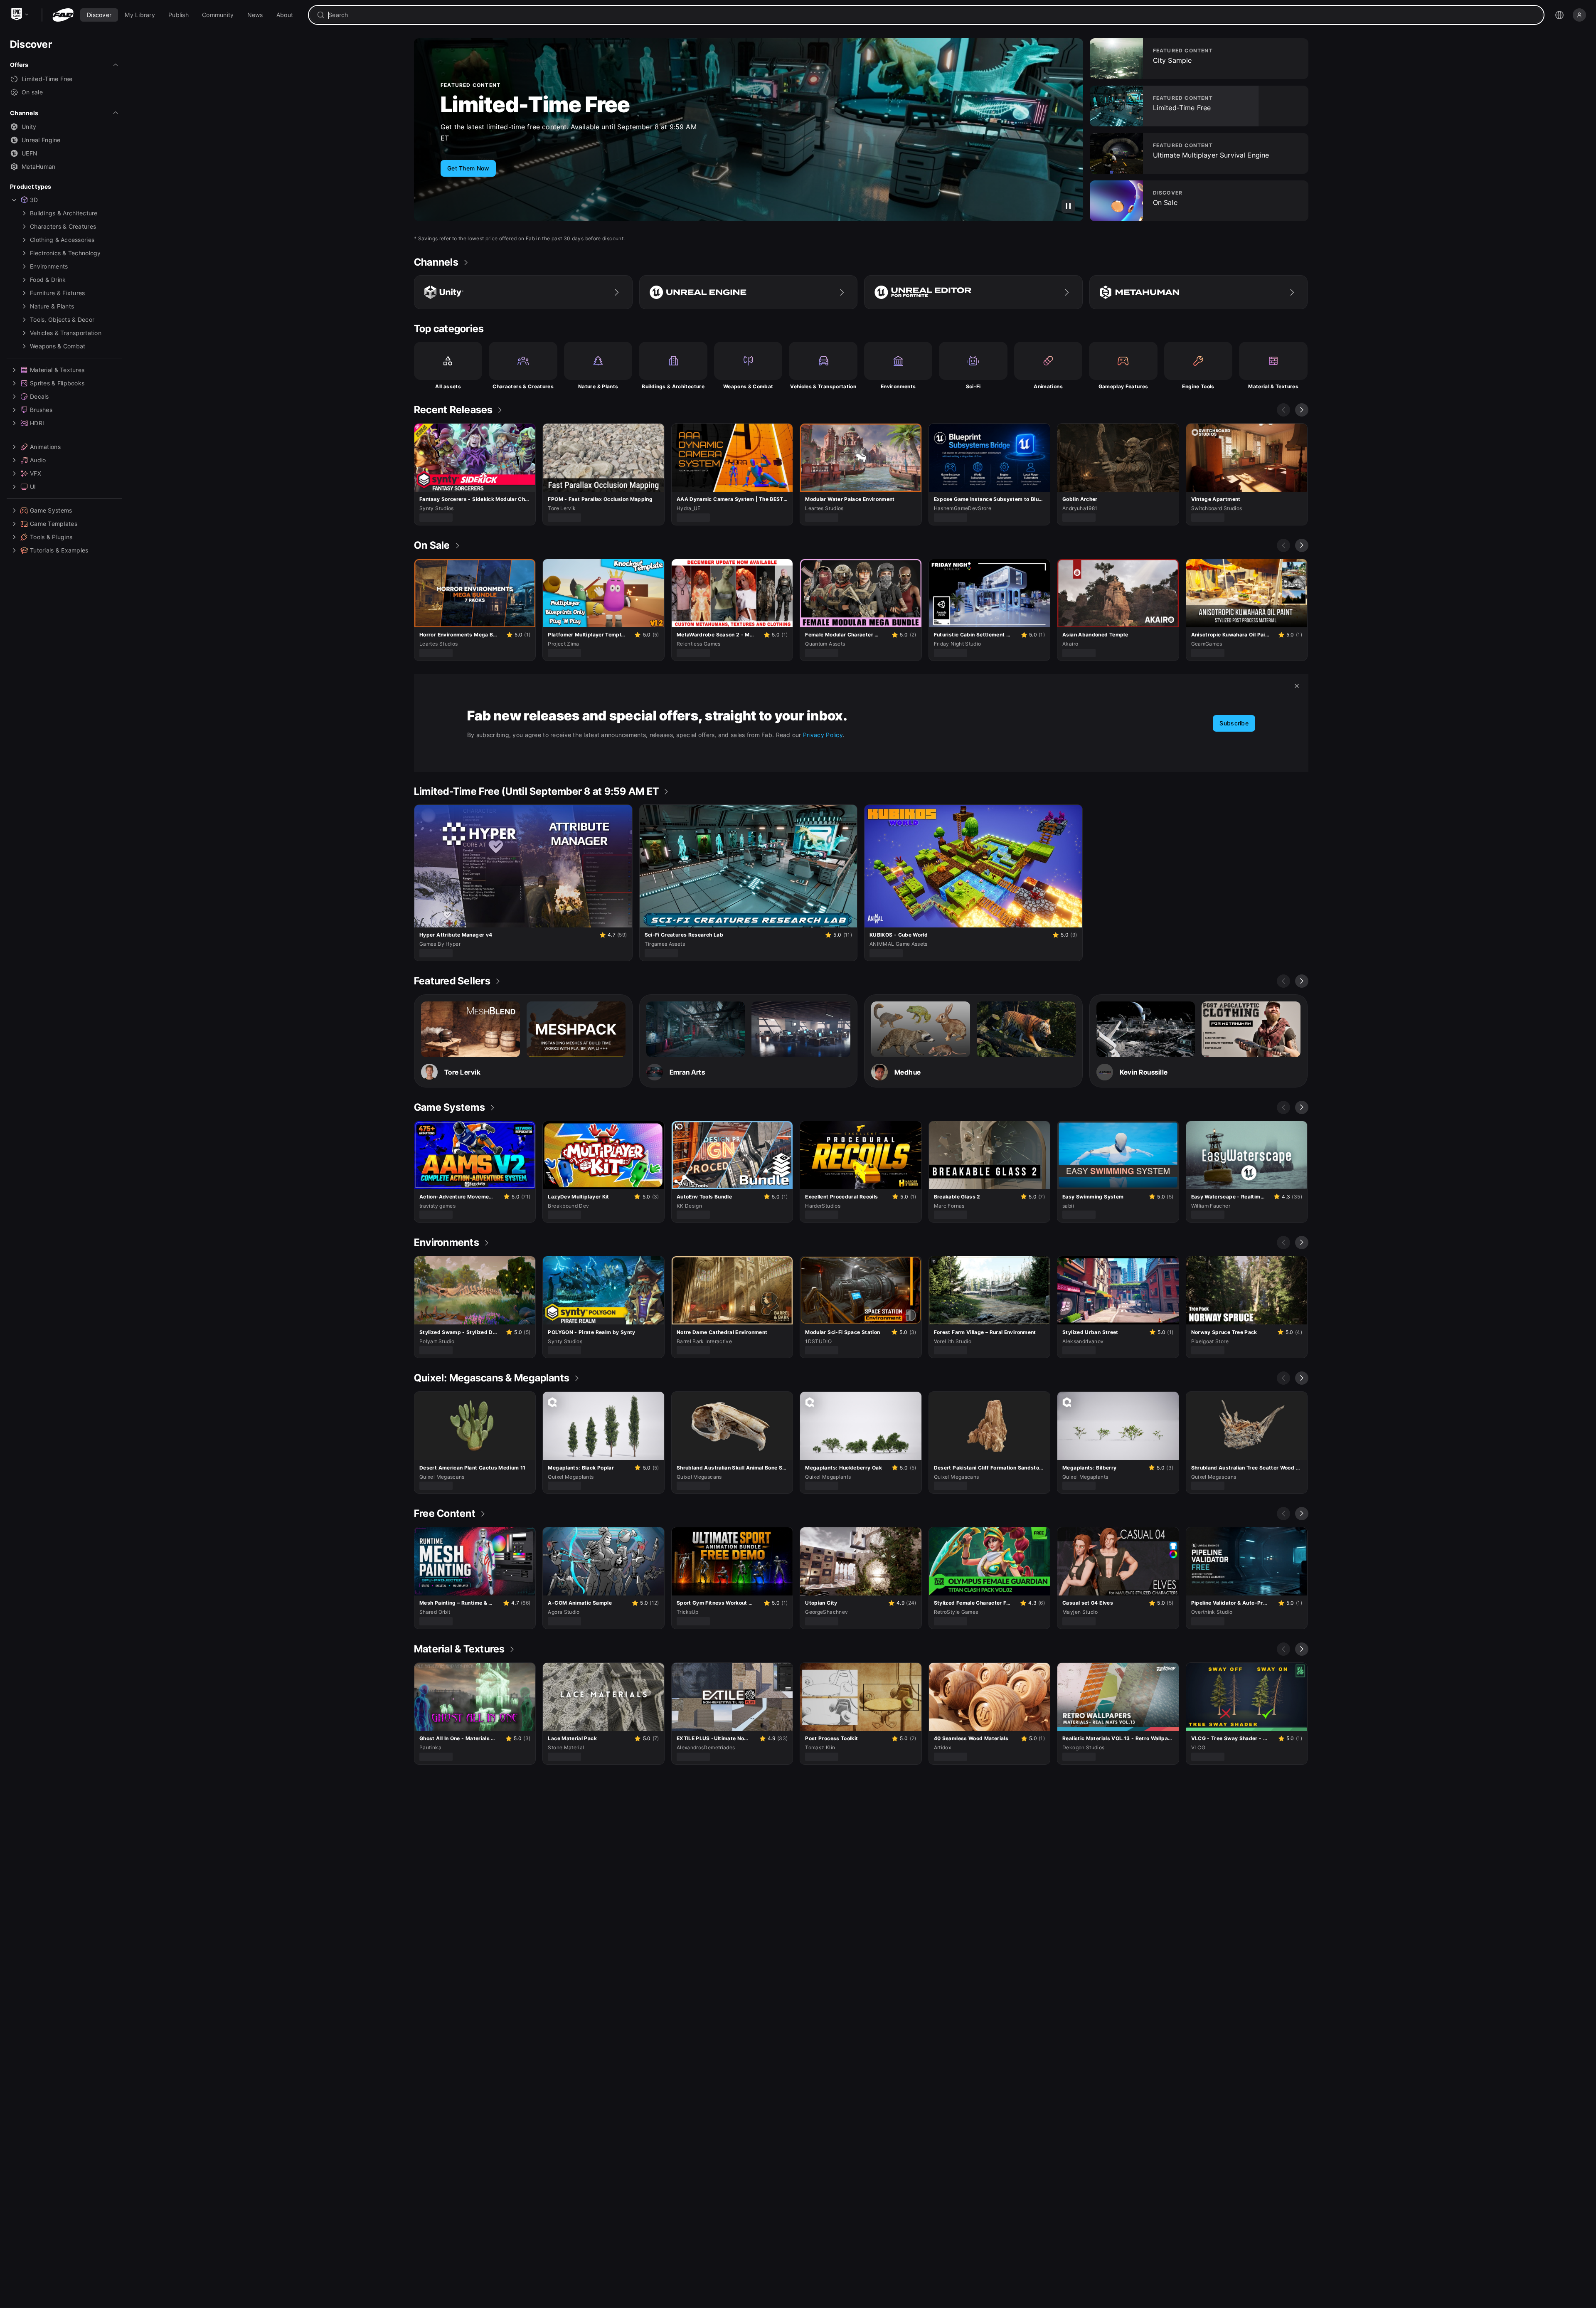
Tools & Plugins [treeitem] (51, 537)
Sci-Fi (973, 386)
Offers (19, 65)
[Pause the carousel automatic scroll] (1068, 206)
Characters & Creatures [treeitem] (63, 226)
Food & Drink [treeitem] (48, 280)
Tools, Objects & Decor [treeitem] (62, 319)
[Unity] (523, 292)
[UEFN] (973, 292)
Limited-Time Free (47, 79)
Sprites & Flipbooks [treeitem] (57, 383)
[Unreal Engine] (749, 292)
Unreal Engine (41, 140)
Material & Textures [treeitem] (57, 370)
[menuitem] (99, 15)
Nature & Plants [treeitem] (52, 306)
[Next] (1302, 410)
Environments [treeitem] (49, 266)
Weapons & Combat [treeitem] (58, 346)
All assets (448, 386)
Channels (24, 113)
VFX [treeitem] (36, 473)
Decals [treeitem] (39, 396)
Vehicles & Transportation (823, 386)
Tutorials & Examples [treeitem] (59, 550)
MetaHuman (39, 166)
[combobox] (932, 15)
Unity (29, 127)
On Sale (480, 110)
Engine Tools (1198, 386)
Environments (898, 386)
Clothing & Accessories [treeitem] (62, 240)
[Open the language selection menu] (1559, 15)
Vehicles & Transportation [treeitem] (66, 333)
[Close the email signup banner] (1297, 686)
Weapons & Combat (748, 386)
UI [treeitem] (33, 487)
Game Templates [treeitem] (54, 524)
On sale (32, 92)
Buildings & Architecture (673, 386)
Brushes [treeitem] (41, 410)
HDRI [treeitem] (37, 423)
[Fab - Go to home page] (63, 15)
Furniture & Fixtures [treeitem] (58, 293)
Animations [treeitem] (45, 447)
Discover (31, 44)
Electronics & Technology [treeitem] (65, 253)
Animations (1048, 386)
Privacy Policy (823, 735)
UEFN (30, 153)
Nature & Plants (598, 386)
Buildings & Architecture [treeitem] (64, 213)
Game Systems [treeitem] (51, 510)
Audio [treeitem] (38, 460)
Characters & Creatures (523, 386)
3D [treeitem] (34, 200)
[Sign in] (1579, 15)
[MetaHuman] (1199, 292)
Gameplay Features (1123, 386)
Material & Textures (1273, 386)
